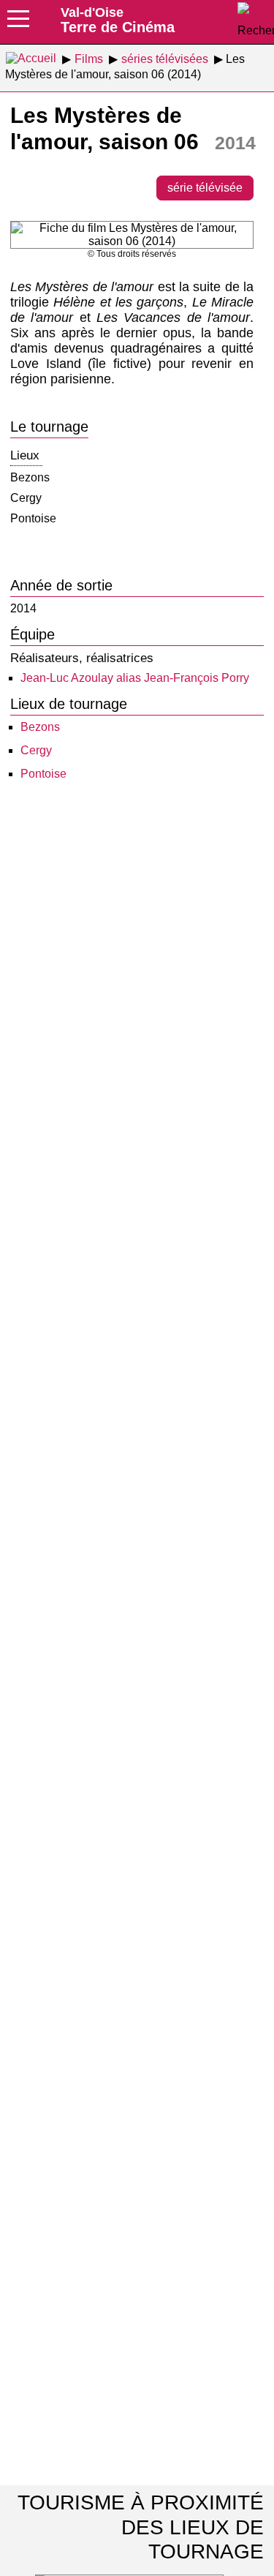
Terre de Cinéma (118, 20)
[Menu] (18, 23)
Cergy (36, 750)
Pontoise (43, 774)
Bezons (40, 727)
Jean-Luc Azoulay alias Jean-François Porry (135, 678)
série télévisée (205, 188)
